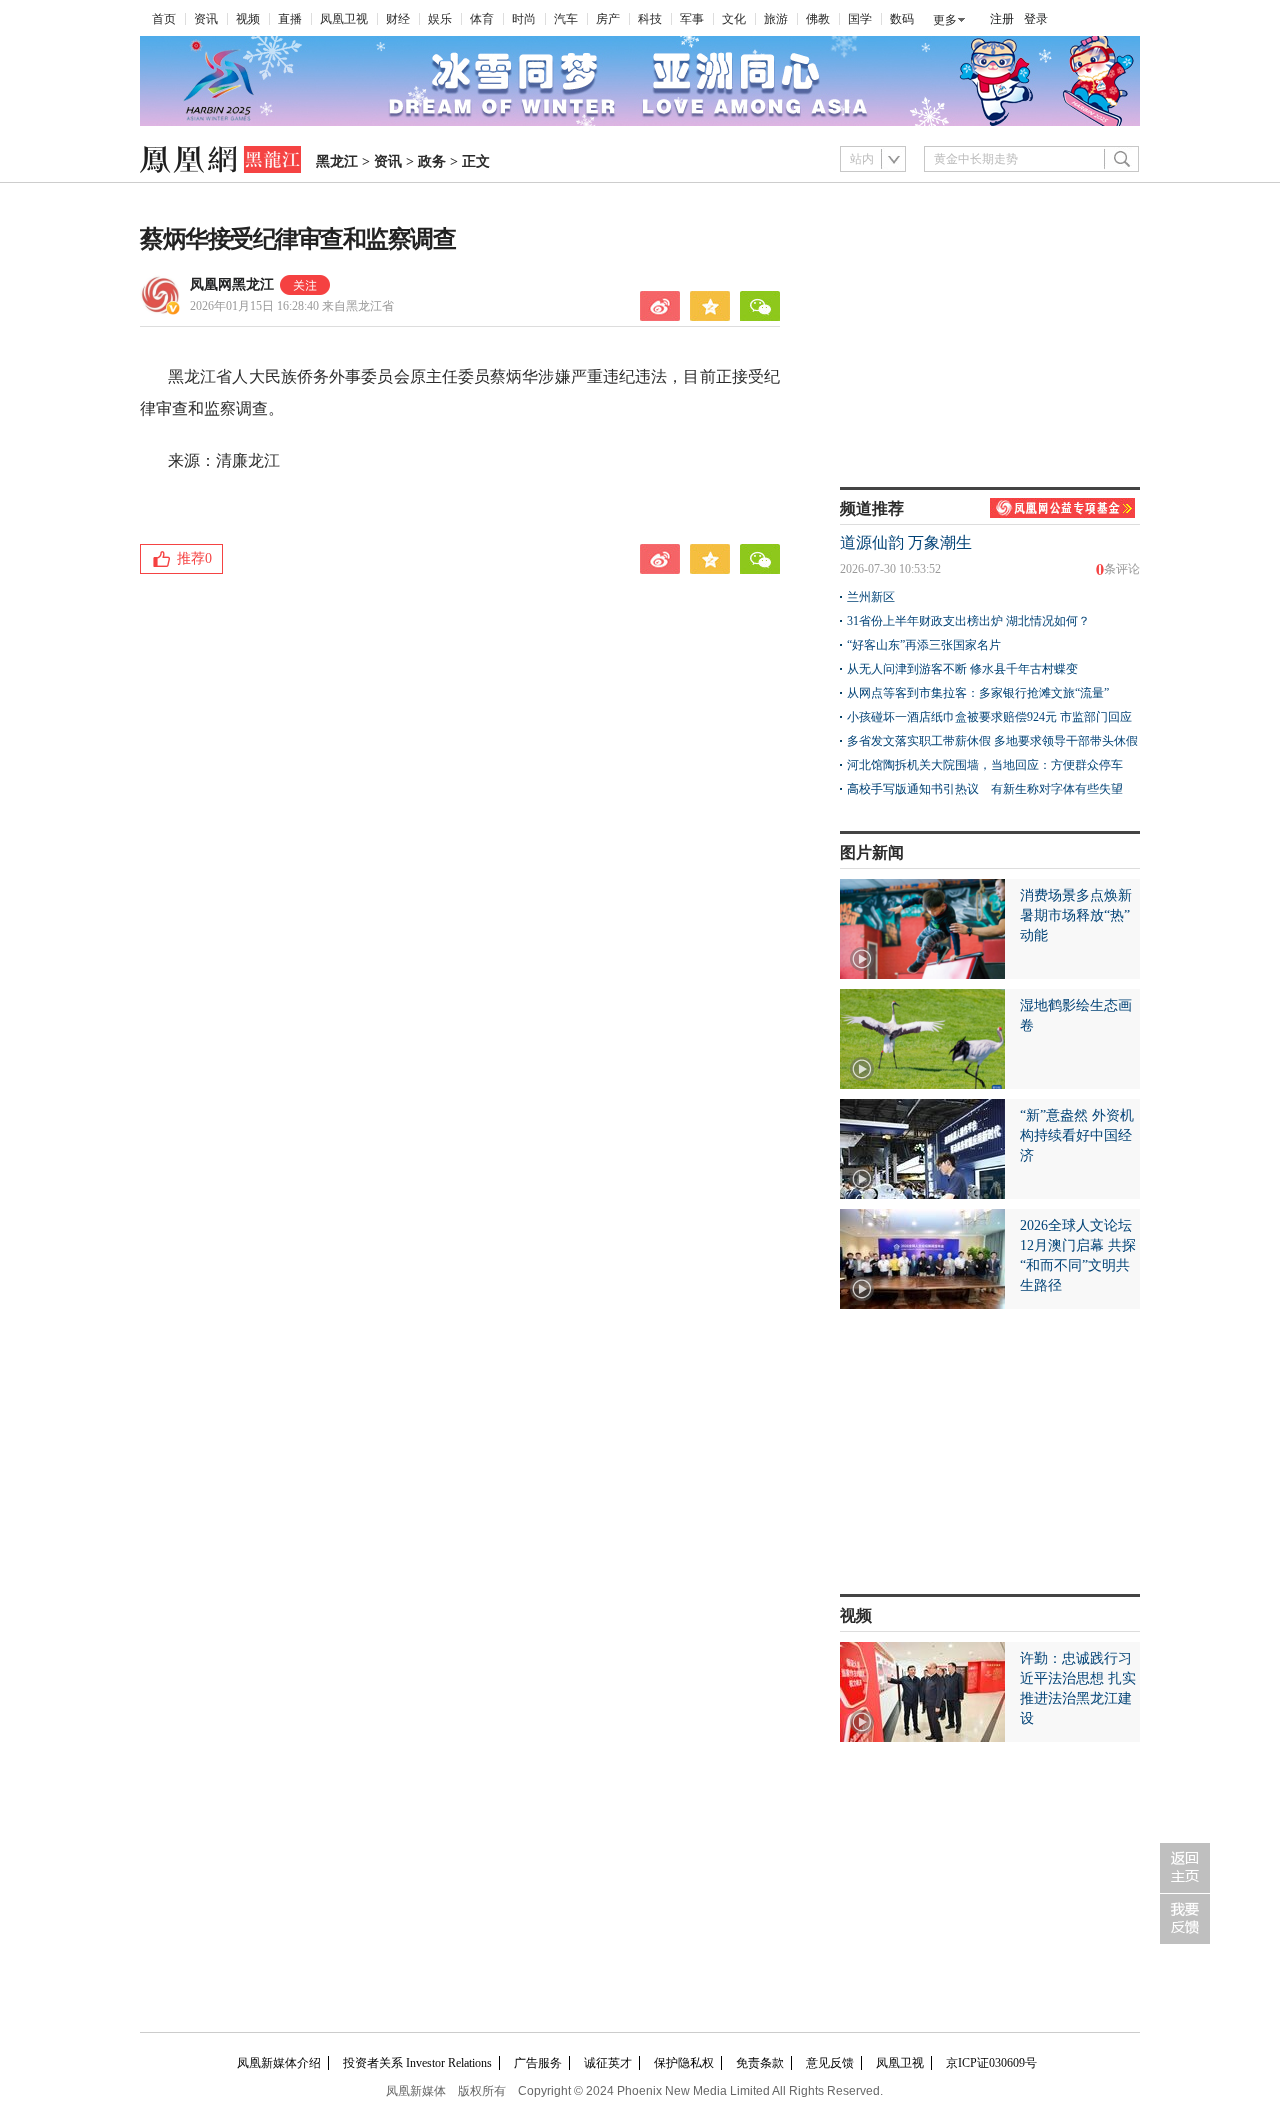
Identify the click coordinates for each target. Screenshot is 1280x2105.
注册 (1002, 19)
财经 (398, 19)
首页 (164, 19)
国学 (860, 19)
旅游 (776, 19)
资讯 (206, 19)
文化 (734, 19)
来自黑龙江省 (292, 306)
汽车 (566, 19)
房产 (608, 19)
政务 (432, 161)
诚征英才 (608, 2063)
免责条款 (760, 2063)
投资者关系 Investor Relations (417, 2063)
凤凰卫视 (344, 19)
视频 (248, 19)
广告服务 (538, 2063)
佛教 (818, 19)
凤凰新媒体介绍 (279, 2063)
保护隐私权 (684, 2063)
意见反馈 (830, 2063)
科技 (650, 19)
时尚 (524, 19)
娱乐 (440, 19)
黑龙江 (337, 161)
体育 (482, 19)
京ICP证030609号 (991, 2063)
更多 (945, 20)
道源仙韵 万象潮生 (906, 542)
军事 (692, 19)
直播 (290, 19)
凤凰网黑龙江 (232, 284)
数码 (902, 19)
